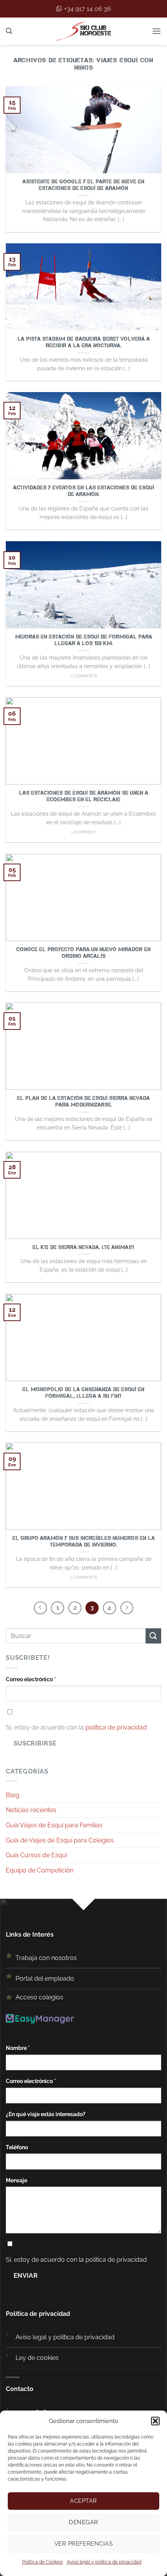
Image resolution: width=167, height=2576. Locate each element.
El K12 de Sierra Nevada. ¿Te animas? (83, 1247)
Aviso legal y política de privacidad (104, 2562)
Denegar (83, 2522)
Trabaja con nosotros (46, 1958)
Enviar (26, 2276)
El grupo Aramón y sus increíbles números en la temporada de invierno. (84, 1542)
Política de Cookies (43, 2562)
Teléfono (17, 2147)
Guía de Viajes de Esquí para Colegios (60, 1840)
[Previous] (40, 1608)
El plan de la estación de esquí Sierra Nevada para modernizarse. (83, 1102)
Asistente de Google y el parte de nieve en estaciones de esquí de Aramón (83, 185)
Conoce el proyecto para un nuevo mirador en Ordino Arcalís (83, 953)
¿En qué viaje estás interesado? (46, 2114)
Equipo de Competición (40, 1870)
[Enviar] (153, 1636)
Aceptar (83, 2501)
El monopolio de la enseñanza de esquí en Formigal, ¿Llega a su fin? (83, 1393)
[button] (155, 2421)
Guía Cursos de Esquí (37, 1855)
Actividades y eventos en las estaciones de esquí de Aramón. (84, 491)
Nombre (18, 2048)
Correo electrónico (31, 1679)
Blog (13, 1795)
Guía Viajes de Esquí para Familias (54, 1825)
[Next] (127, 1608)
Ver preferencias (83, 2544)
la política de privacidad (113, 2260)
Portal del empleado (45, 1979)
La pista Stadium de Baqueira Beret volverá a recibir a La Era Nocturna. (84, 342)
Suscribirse (35, 1743)
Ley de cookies (37, 2358)
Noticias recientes (31, 1810)
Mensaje (17, 2180)
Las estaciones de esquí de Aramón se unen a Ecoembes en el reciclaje (84, 796)
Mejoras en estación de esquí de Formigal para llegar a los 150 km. (84, 640)
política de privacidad (116, 1727)
